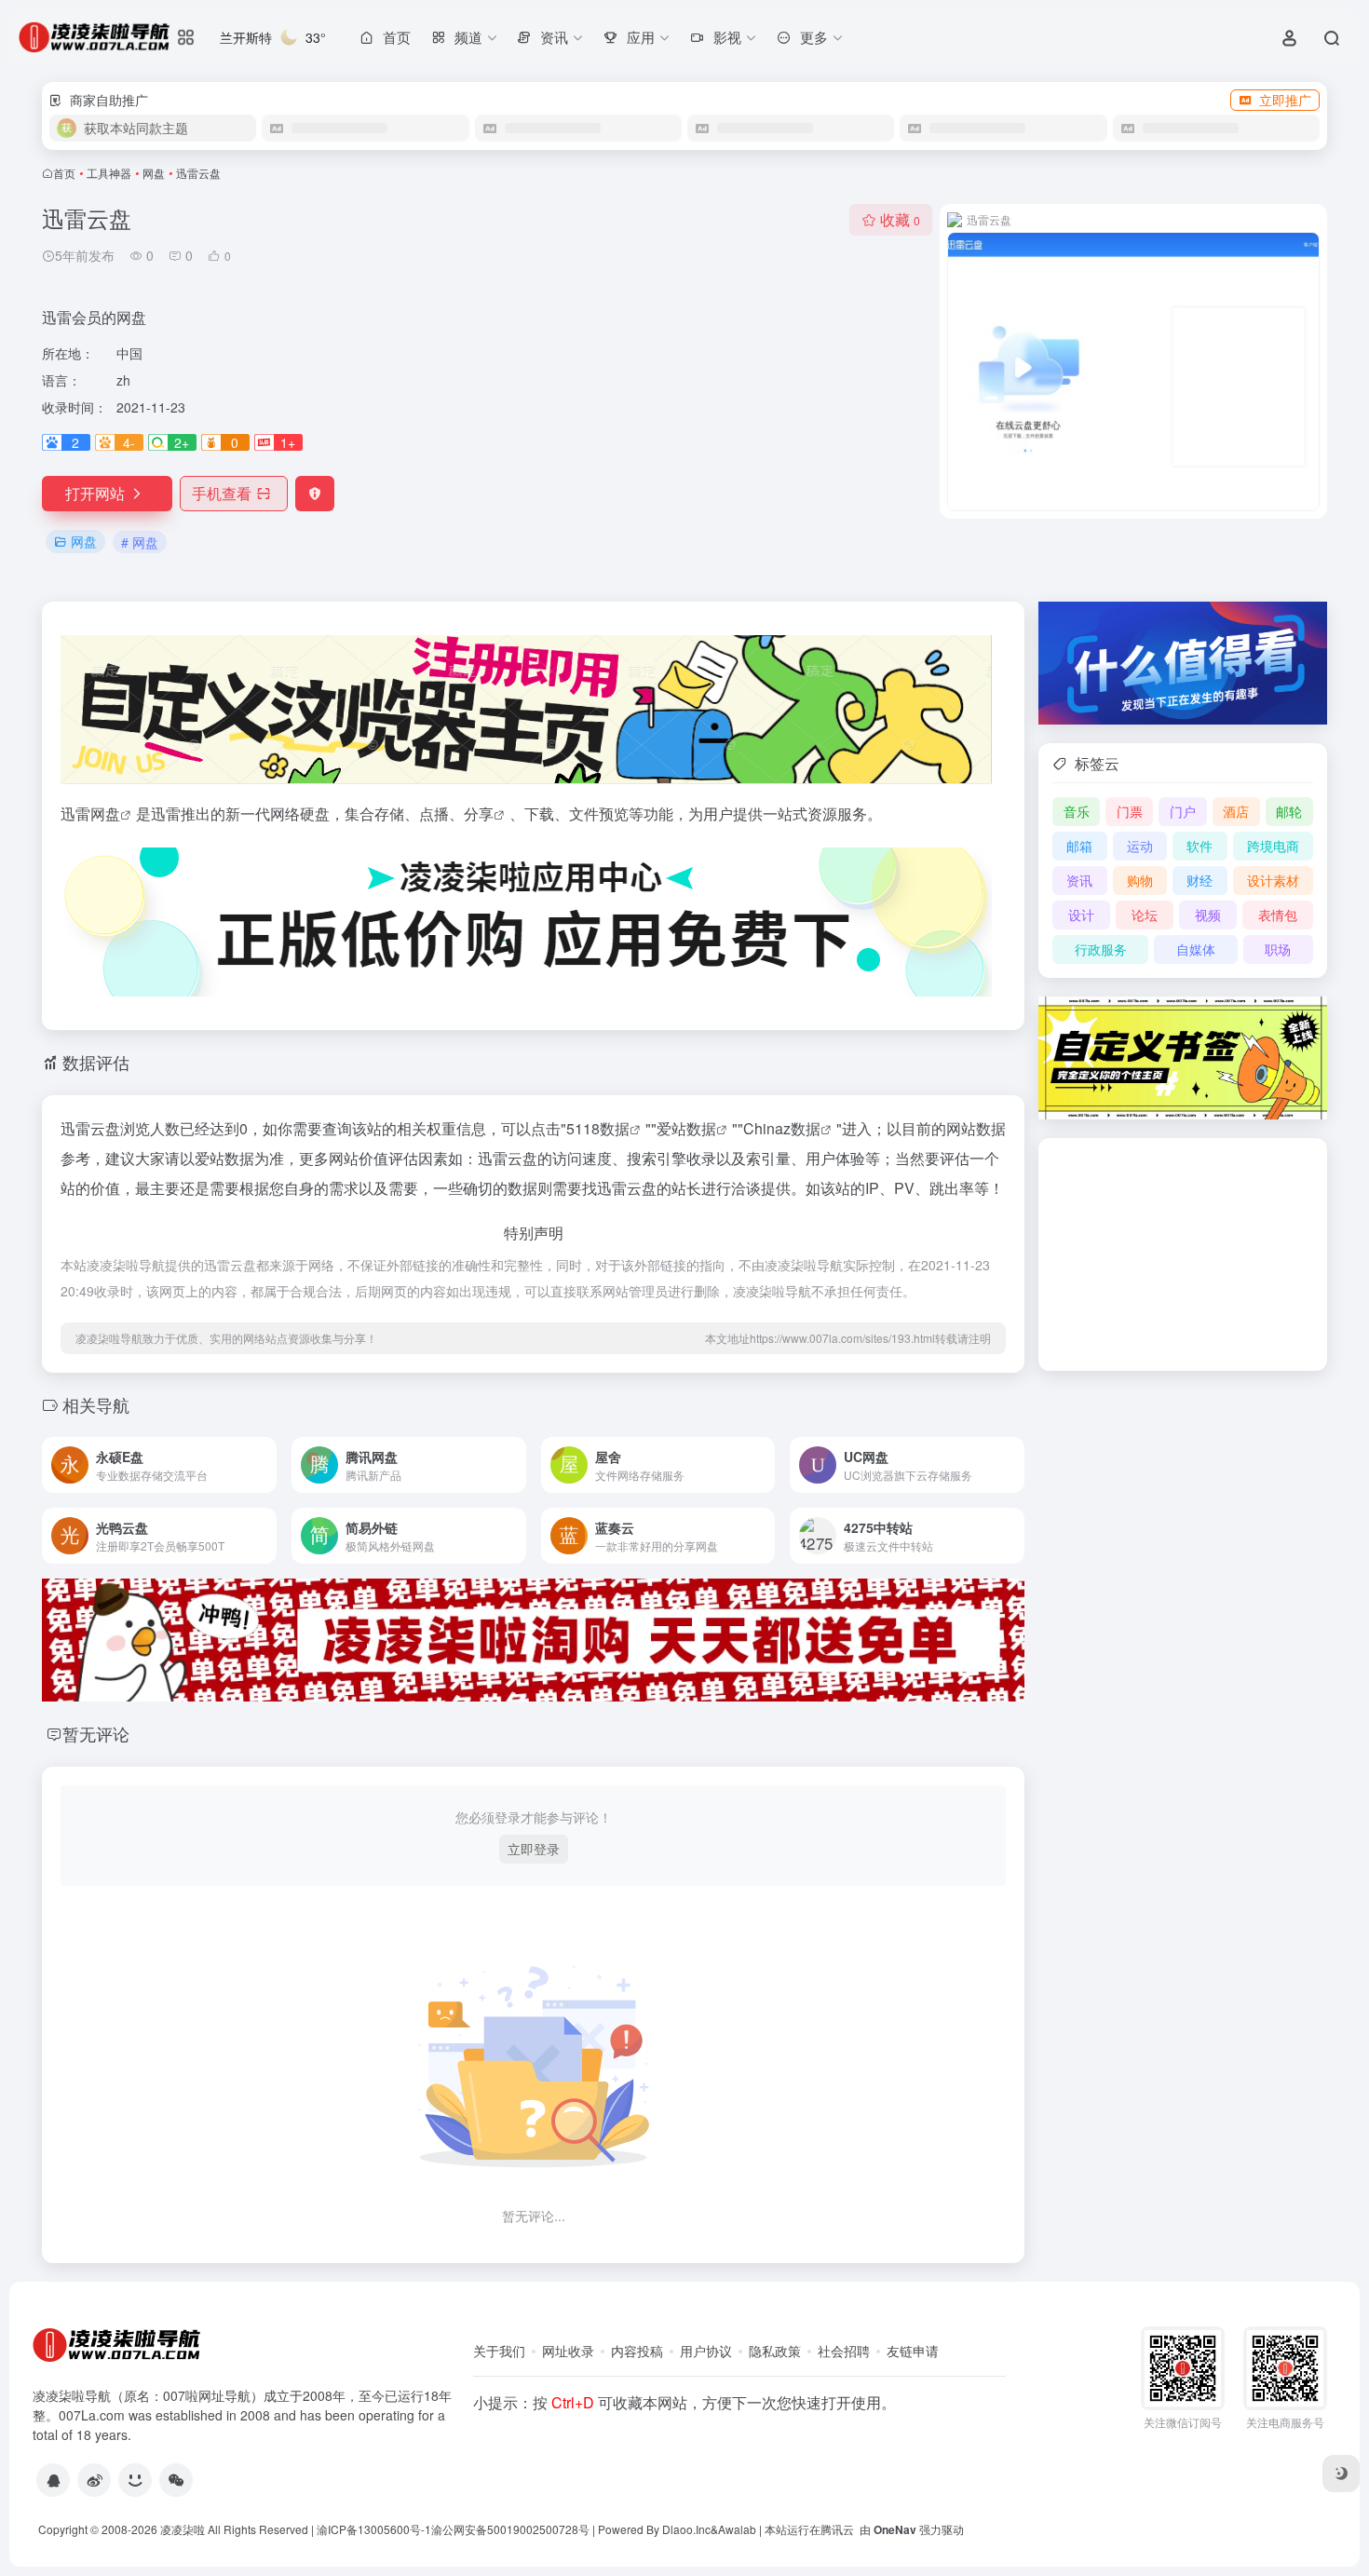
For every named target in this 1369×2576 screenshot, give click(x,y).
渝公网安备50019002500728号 (510, 2529)
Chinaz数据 (782, 1128)
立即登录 (534, 1849)
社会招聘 (844, 2351)
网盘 (154, 173)
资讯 (1079, 880)
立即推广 (1285, 100)
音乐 (1077, 811)
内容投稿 (637, 2351)
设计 (1081, 915)
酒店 (1236, 811)
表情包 (1278, 915)
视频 (1208, 915)
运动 (1140, 846)
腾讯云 (837, 2529)
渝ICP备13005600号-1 (374, 2529)
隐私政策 (775, 2351)
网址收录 (568, 2351)
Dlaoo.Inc (686, 2529)
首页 (64, 173)
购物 (1140, 880)
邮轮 (1289, 811)
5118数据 (598, 1128)
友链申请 (913, 2351)
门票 (1130, 811)
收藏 (900, 219)
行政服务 (1101, 949)
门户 (1183, 811)
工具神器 (109, 173)
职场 (1278, 949)
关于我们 (499, 2351)
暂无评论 (96, 1733)
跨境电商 (1273, 846)
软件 (1200, 846)
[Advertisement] (1183, 1254)
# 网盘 (140, 542)
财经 (1200, 880)
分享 (479, 813)
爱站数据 (686, 1128)
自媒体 (1196, 949)
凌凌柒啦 (183, 2529)
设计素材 (1273, 880)
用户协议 (706, 2351)
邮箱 (1079, 846)
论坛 (1145, 915)
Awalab (737, 2529)
